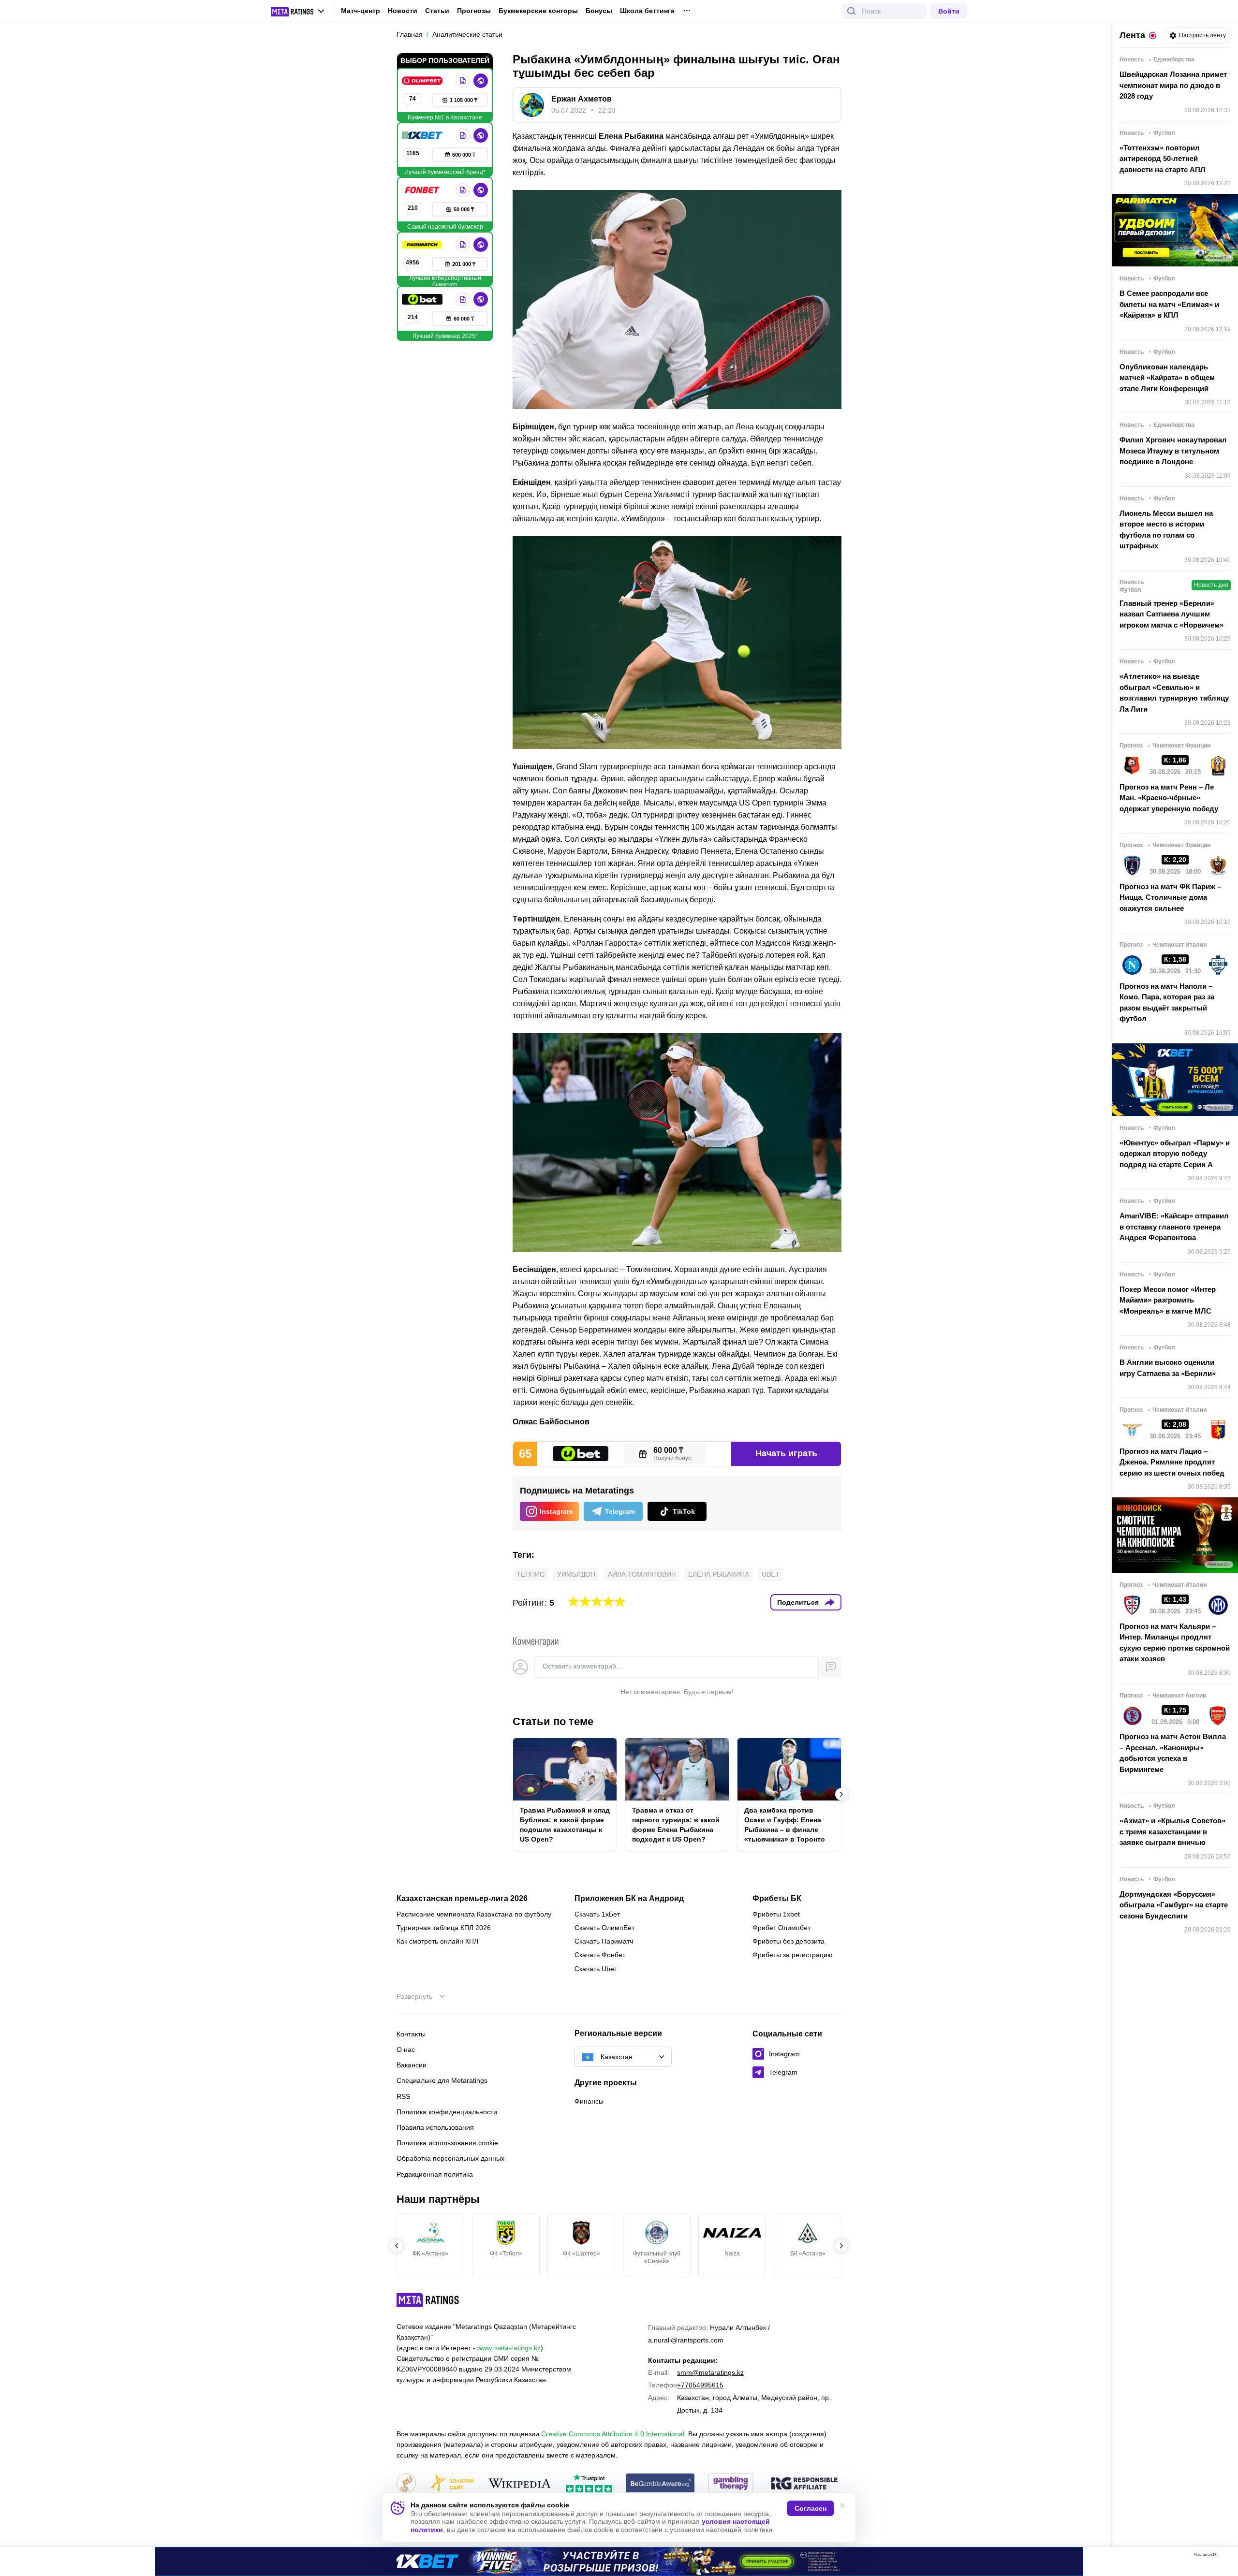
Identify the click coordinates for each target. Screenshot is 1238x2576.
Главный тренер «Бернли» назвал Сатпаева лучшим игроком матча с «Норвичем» (1172, 614)
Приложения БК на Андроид (629, 1899)
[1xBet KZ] (423, 135)
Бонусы (599, 11)
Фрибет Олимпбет (781, 1928)
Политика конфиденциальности (447, 2112)
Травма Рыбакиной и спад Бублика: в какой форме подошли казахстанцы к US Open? (565, 1825)
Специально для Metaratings (442, 2080)
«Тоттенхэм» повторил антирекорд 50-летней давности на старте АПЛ (1163, 159)
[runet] (406, 2484)
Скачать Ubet (595, 1969)
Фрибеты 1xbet (776, 1914)
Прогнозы (474, 11)
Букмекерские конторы (538, 11)
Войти (949, 11)
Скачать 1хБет (597, 1914)
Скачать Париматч (604, 1941)
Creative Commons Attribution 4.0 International (613, 2434)
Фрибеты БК (777, 1899)
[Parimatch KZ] (423, 245)
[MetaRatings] (428, 2300)
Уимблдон (576, 1574)
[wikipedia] (520, 2484)
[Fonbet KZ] (423, 190)
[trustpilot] (589, 2484)
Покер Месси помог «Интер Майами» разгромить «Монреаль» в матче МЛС (1168, 1300)
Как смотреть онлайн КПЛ (437, 1941)
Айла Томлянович (642, 1574)
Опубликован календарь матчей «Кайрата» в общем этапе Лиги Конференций (1167, 378)
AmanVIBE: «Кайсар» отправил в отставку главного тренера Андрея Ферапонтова (1174, 1227)
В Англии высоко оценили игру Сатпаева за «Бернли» (1168, 1368)
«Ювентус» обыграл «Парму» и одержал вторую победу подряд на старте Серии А (1175, 1154)
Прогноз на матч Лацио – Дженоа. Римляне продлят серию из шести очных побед (1172, 1462)
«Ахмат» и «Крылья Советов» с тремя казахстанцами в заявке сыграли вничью (1172, 1831)
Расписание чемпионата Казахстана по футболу (474, 1914)
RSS (403, 2096)
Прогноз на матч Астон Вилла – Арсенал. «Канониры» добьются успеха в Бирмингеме (1173, 1753)
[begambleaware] (660, 2484)
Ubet (771, 1574)
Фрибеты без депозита (788, 1941)
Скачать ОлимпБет (604, 1928)
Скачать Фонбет (600, 1955)
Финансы (589, 2101)
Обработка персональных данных (450, 2158)
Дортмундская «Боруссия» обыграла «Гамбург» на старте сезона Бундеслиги (1174, 1905)
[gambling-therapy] (731, 2484)
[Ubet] (423, 299)
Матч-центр (361, 11)
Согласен (811, 2508)
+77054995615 (700, 2385)
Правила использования (435, 2127)
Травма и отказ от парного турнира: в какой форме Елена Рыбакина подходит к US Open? (676, 1825)
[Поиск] (852, 11)
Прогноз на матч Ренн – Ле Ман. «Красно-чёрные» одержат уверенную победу (1169, 798)
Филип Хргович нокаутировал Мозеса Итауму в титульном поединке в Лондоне (1173, 451)
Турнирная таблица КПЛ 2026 (444, 1928)
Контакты (411, 2034)
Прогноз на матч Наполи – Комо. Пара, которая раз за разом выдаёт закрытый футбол (1167, 1003)
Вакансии (412, 2065)
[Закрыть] (1223, 2557)
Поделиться (798, 1602)
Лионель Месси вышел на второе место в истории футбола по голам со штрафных (1166, 530)
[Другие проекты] (298, 12)
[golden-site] (452, 2484)
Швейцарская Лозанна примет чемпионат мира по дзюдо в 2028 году (1173, 85)
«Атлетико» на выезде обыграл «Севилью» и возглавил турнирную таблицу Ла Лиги (1174, 693)
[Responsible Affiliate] (804, 2484)
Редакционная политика (435, 2174)
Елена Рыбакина (719, 1574)
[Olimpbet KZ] (423, 81)
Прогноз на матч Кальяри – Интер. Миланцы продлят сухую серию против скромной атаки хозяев (1175, 1643)
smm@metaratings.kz (710, 2372)
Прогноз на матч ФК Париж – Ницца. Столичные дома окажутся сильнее (1170, 897)
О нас (406, 2049)
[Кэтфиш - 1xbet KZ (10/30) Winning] (619, 2561)
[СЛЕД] (841, 1794)
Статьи (437, 11)
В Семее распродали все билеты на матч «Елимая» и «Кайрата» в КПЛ (1169, 304)
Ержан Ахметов (582, 99)
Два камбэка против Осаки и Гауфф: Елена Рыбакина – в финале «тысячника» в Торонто (785, 1825)
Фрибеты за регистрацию (793, 1955)
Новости (403, 11)
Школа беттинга (647, 11)
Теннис (531, 1574)
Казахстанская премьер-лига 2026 (462, 1899)
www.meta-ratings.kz (509, 2348)
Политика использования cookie (447, 2143)
